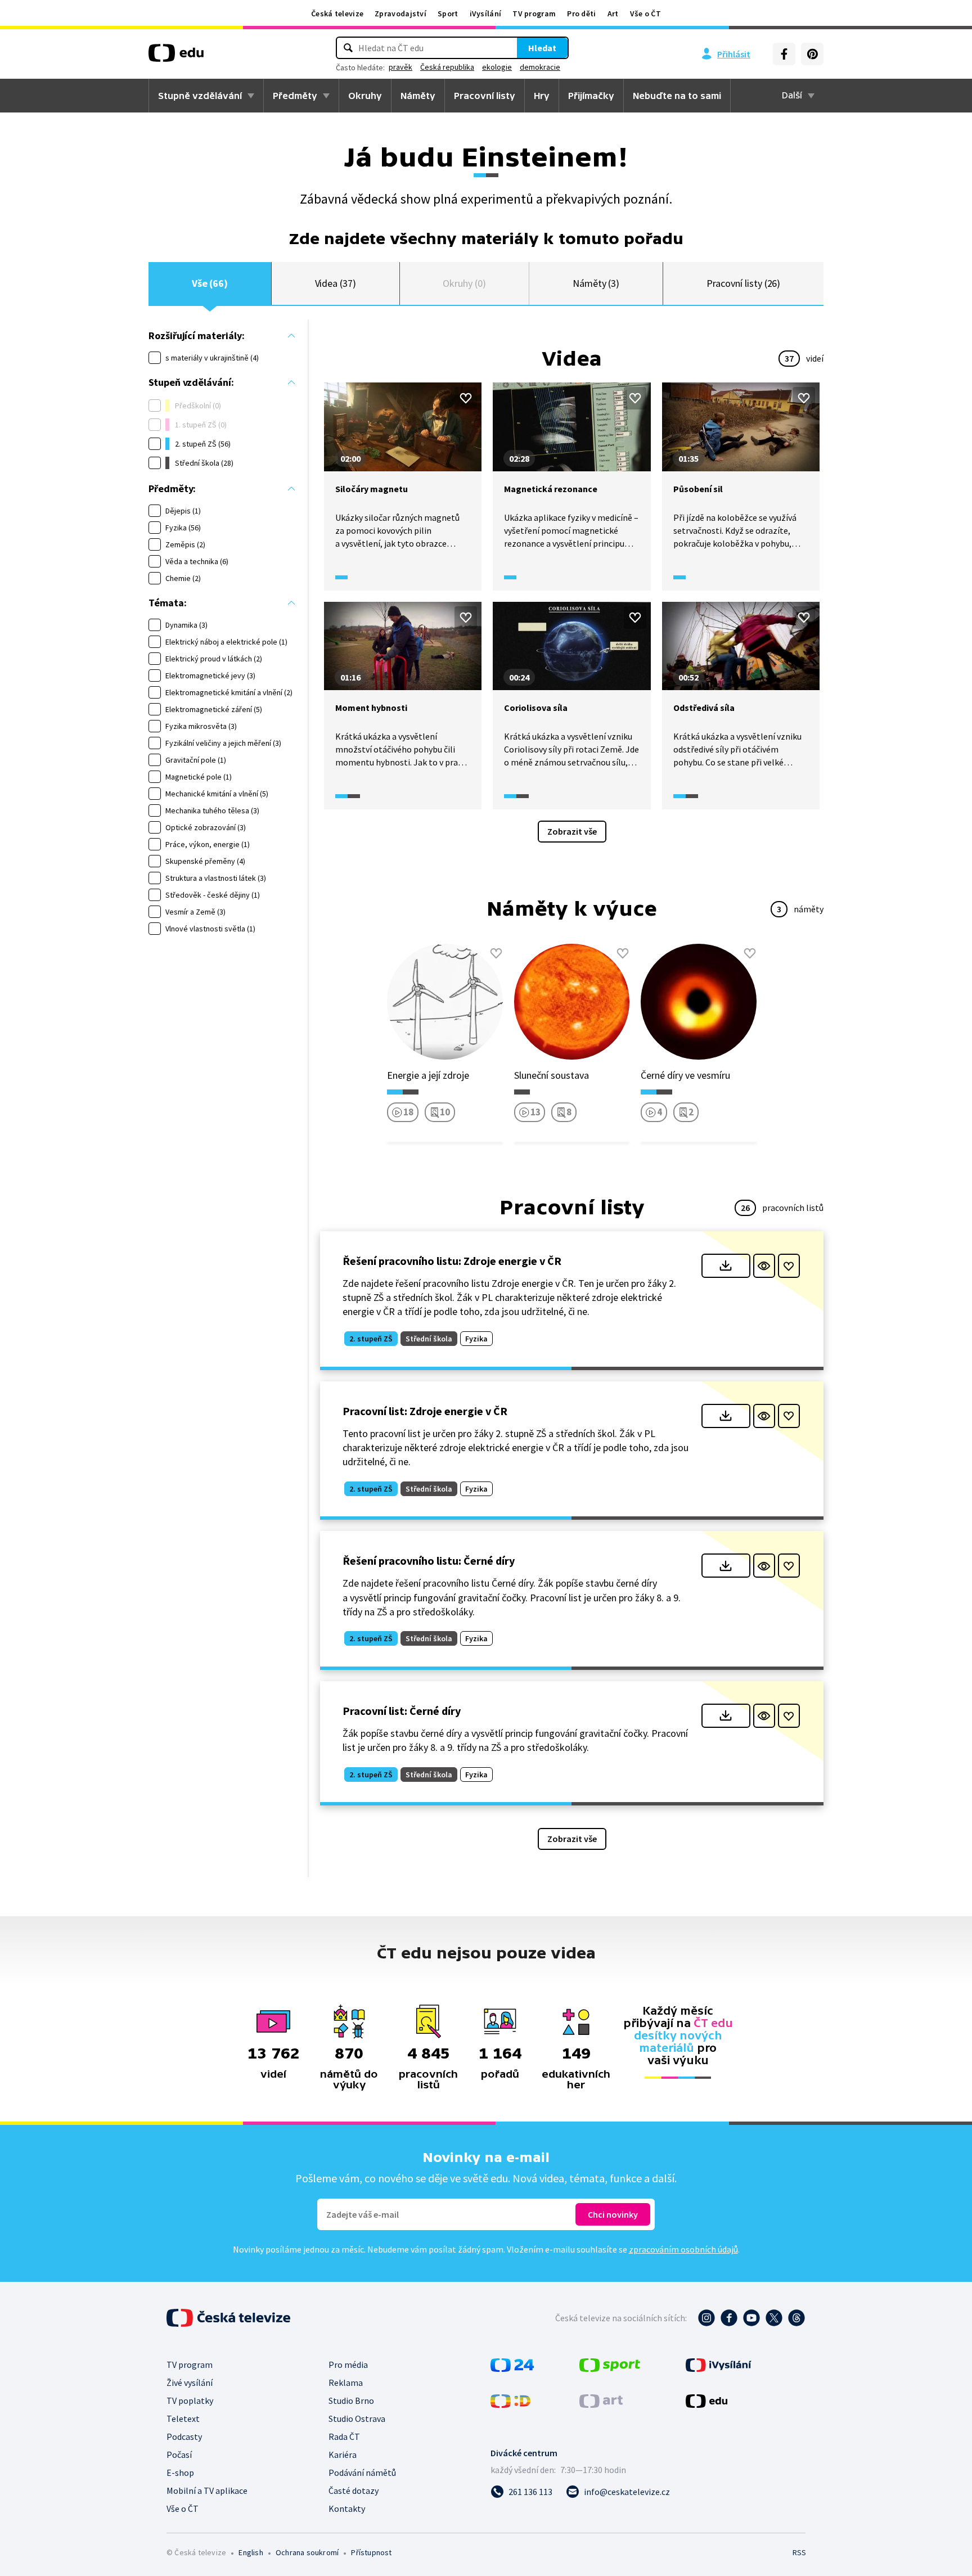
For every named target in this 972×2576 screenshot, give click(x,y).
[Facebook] (784, 54)
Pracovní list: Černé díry (402, 1711)
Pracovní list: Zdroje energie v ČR (425, 1411)
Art (613, 13)
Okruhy (365, 96)
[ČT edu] (176, 57)
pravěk (400, 67)
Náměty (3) (596, 283)
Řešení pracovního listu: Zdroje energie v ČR (452, 1261)
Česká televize (337, 13)
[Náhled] (764, 1266)
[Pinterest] (812, 54)
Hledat (542, 48)
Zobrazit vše (572, 831)
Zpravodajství (400, 13)
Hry (542, 96)
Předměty (295, 96)
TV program (534, 13)
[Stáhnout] (726, 1266)
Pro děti (581, 13)
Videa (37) (336, 283)
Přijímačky (591, 96)
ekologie (497, 67)
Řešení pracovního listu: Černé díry (429, 1561)
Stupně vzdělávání (200, 96)
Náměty (418, 96)
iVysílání (486, 13)
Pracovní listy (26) (744, 283)
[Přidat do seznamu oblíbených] (466, 398)
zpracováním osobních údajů (683, 2249)
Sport (448, 13)
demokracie (540, 67)
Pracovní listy (485, 96)
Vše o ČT (645, 13)
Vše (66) (210, 283)
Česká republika (447, 67)
